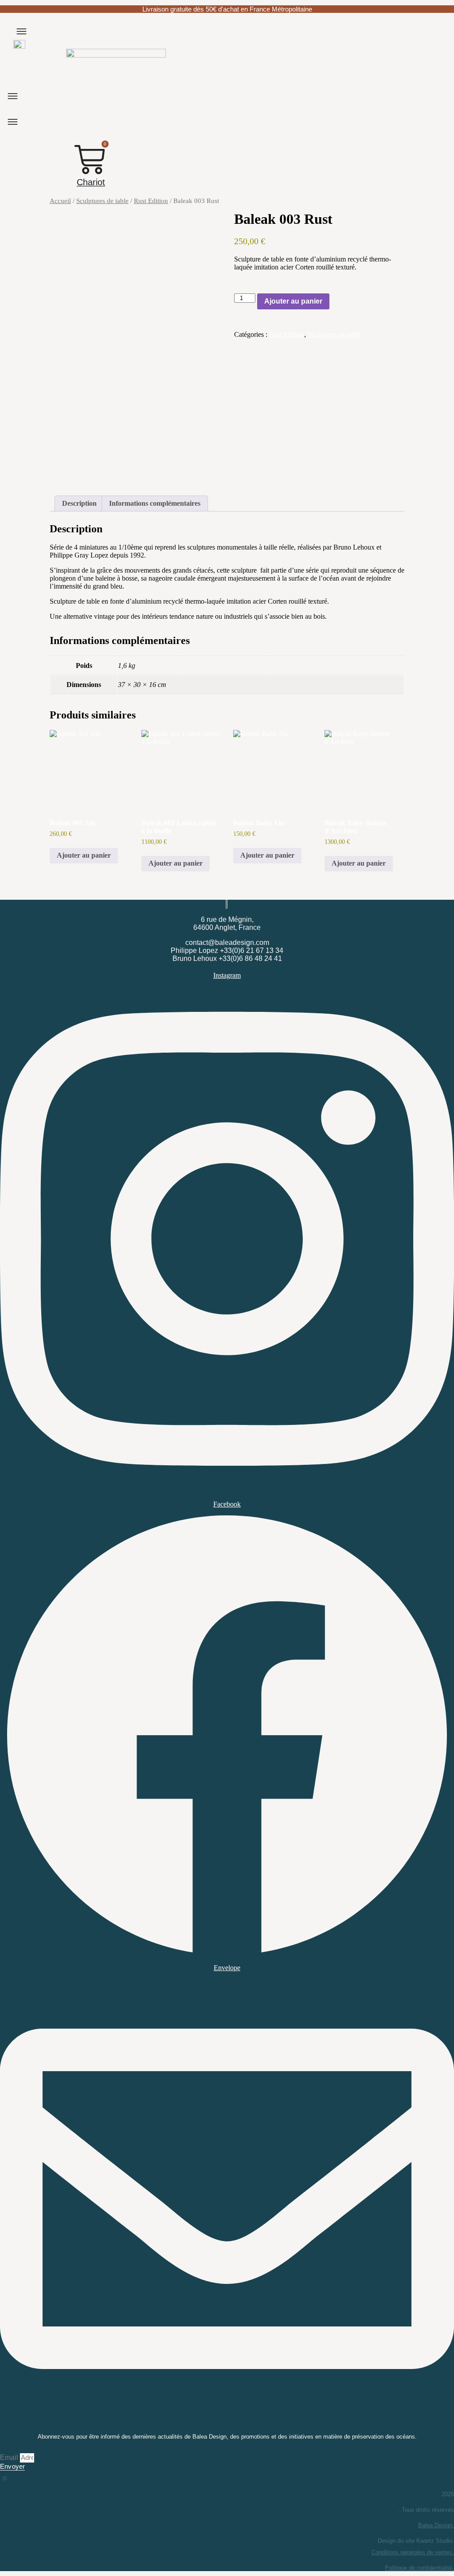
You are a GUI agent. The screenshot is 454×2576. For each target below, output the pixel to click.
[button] (22, 31)
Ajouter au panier (293, 301)
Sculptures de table (102, 201)
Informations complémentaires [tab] (155, 503)
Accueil (60, 201)
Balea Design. (436, 2525)
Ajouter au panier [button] (84, 855)
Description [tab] (79, 503)
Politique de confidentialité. (419, 2568)
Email (10, 2457)
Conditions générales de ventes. (413, 2552)
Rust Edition (151, 201)
